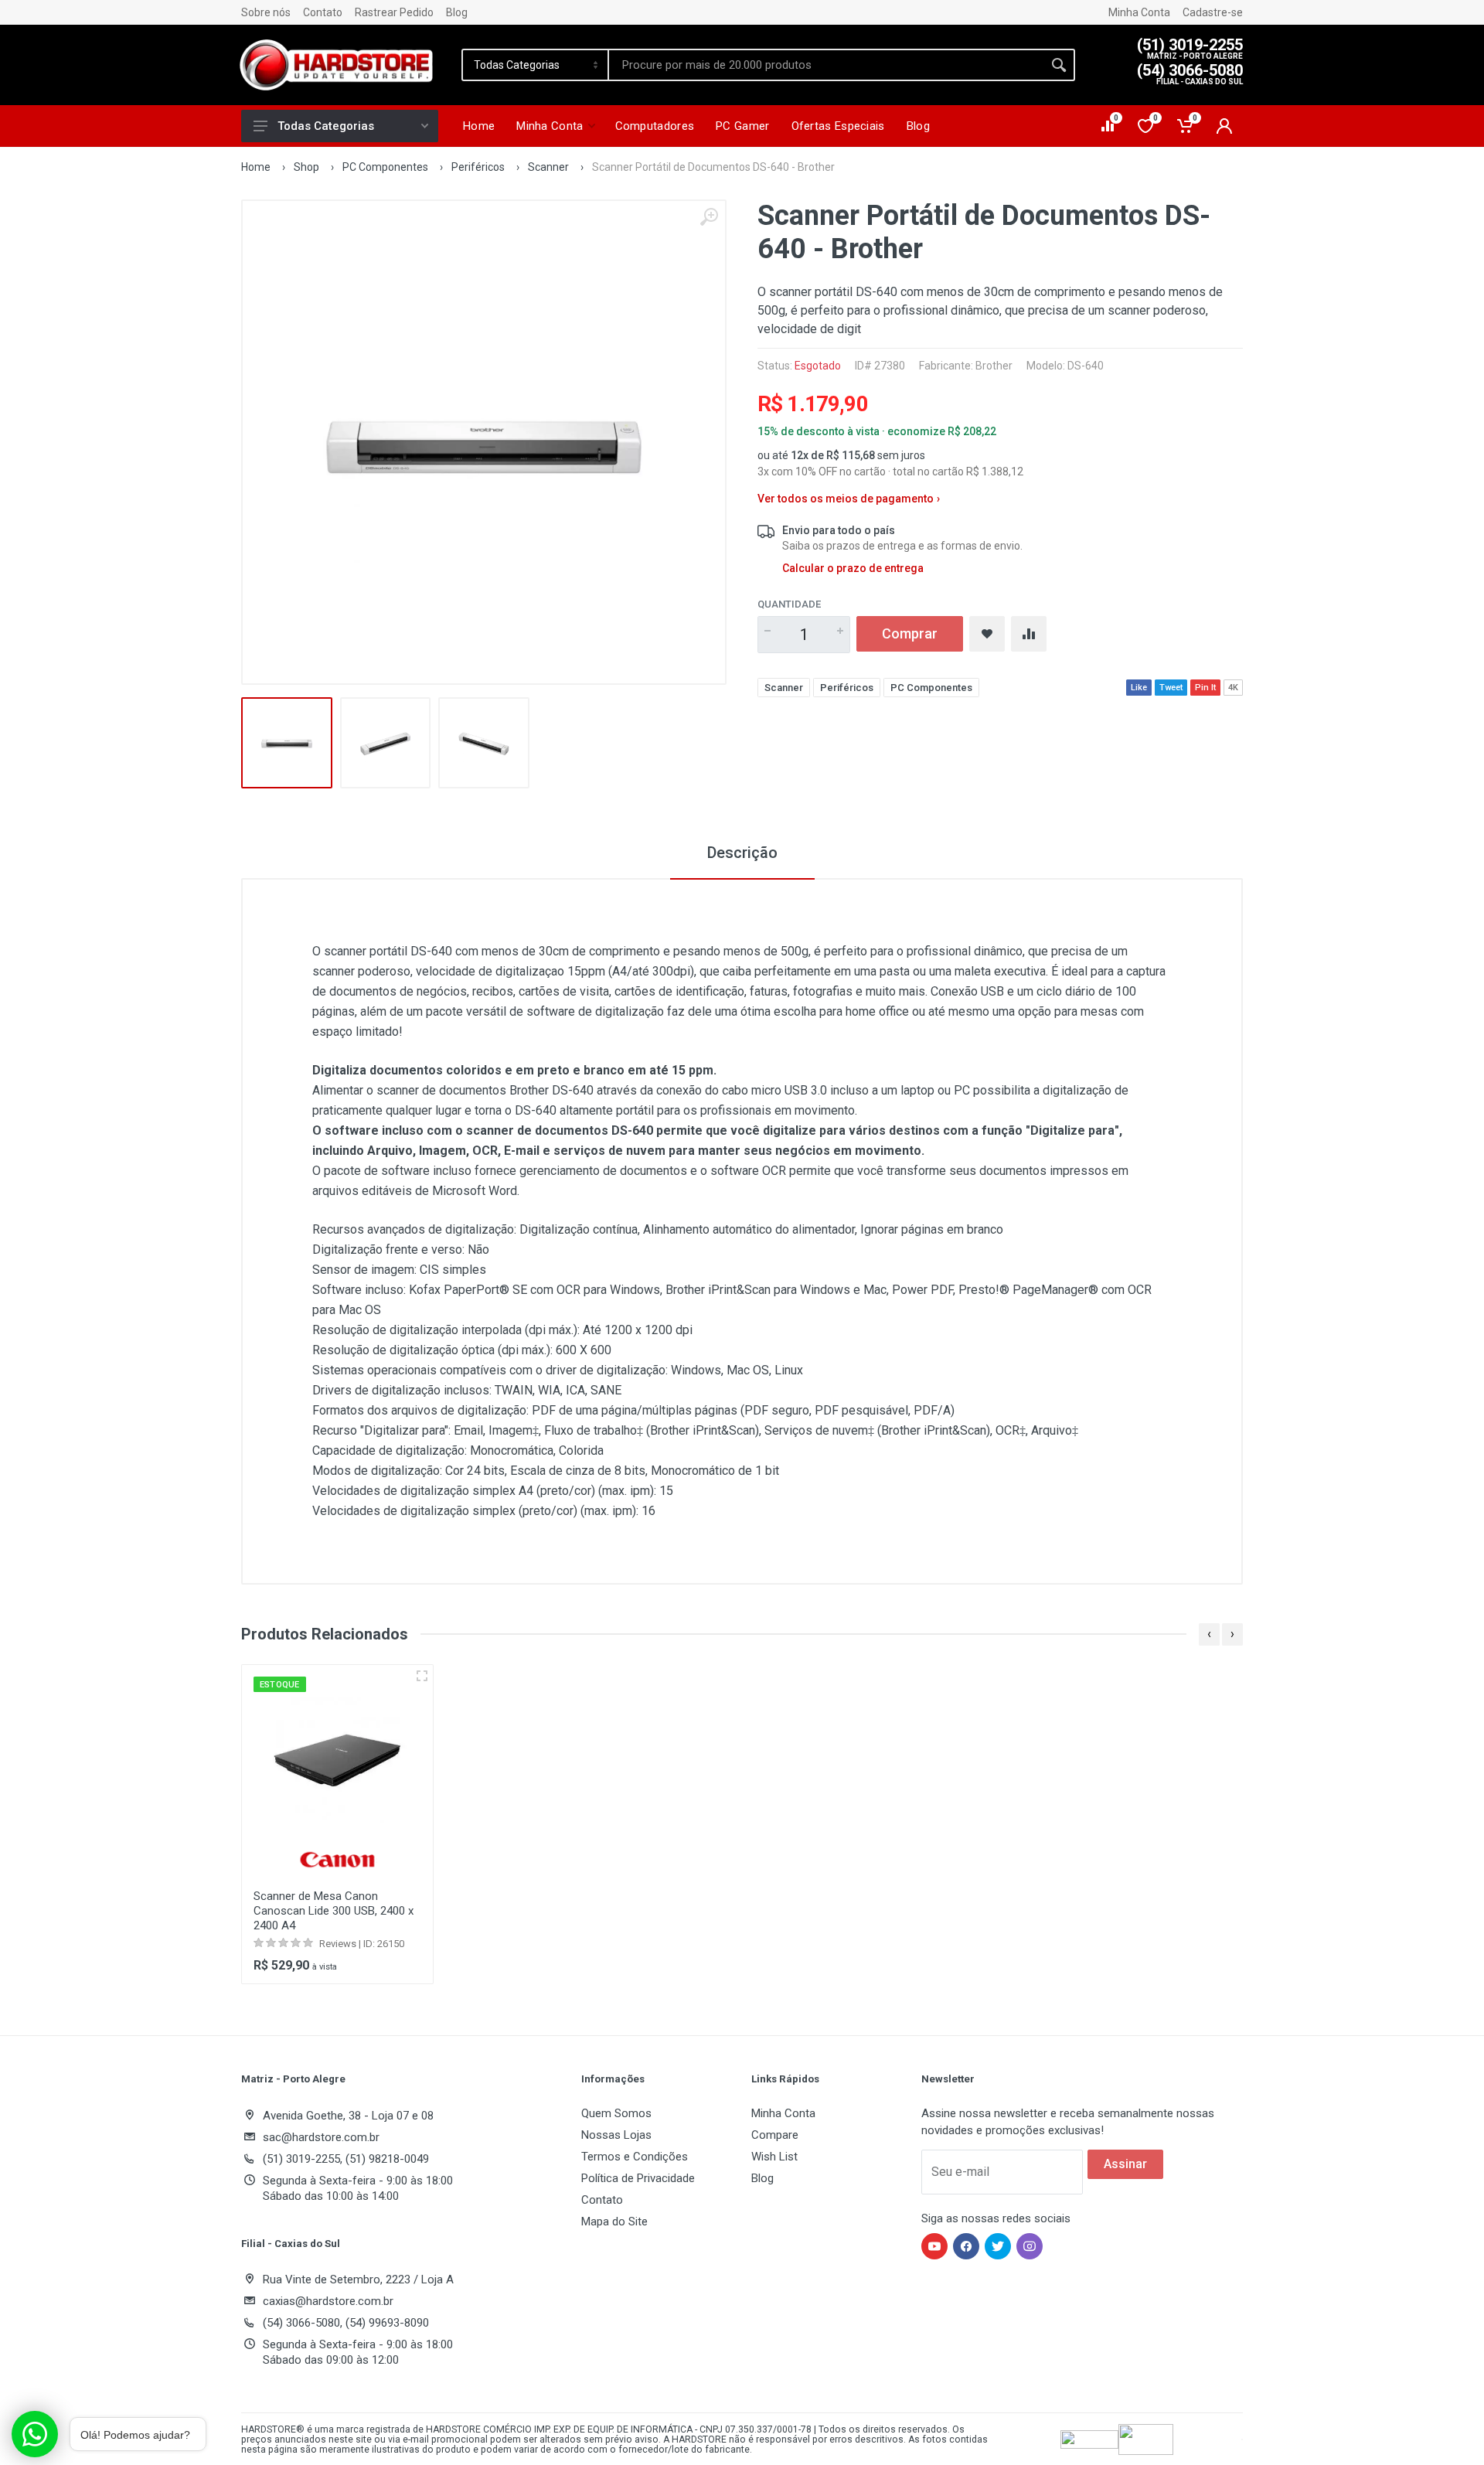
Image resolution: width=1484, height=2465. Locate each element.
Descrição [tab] (742, 853)
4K (1233, 688)
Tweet (1171, 688)
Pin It (1205, 688)
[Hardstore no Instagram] (1030, 2246)
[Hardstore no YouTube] (934, 2246)
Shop (306, 167)
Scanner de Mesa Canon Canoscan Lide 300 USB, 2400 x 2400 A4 (334, 1911)
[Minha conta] (1224, 126)
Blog (457, 12)
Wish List (774, 2157)
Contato (323, 12)
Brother (994, 366)
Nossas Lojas (616, 2135)
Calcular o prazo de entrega (853, 568)
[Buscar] (1059, 65)
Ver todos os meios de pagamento (849, 499)
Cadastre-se (1213, 12)
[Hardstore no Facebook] (966, 2246)
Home (256, 167)
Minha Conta (1139, 12)
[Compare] (1029, 634)
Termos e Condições (635, 2157)
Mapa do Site (614, 2222)
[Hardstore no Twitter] (998, 2246)
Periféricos (478, 167)
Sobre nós (266, 12)
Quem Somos (616, 2113)
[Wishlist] (987, 634)
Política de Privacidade (638, 2178)
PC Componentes (385, 167)
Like (1139, 688)
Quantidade (789, 604)
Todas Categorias (326, 126)
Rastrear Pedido (394, 12)
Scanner (548, 167)
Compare (775, 2135)
